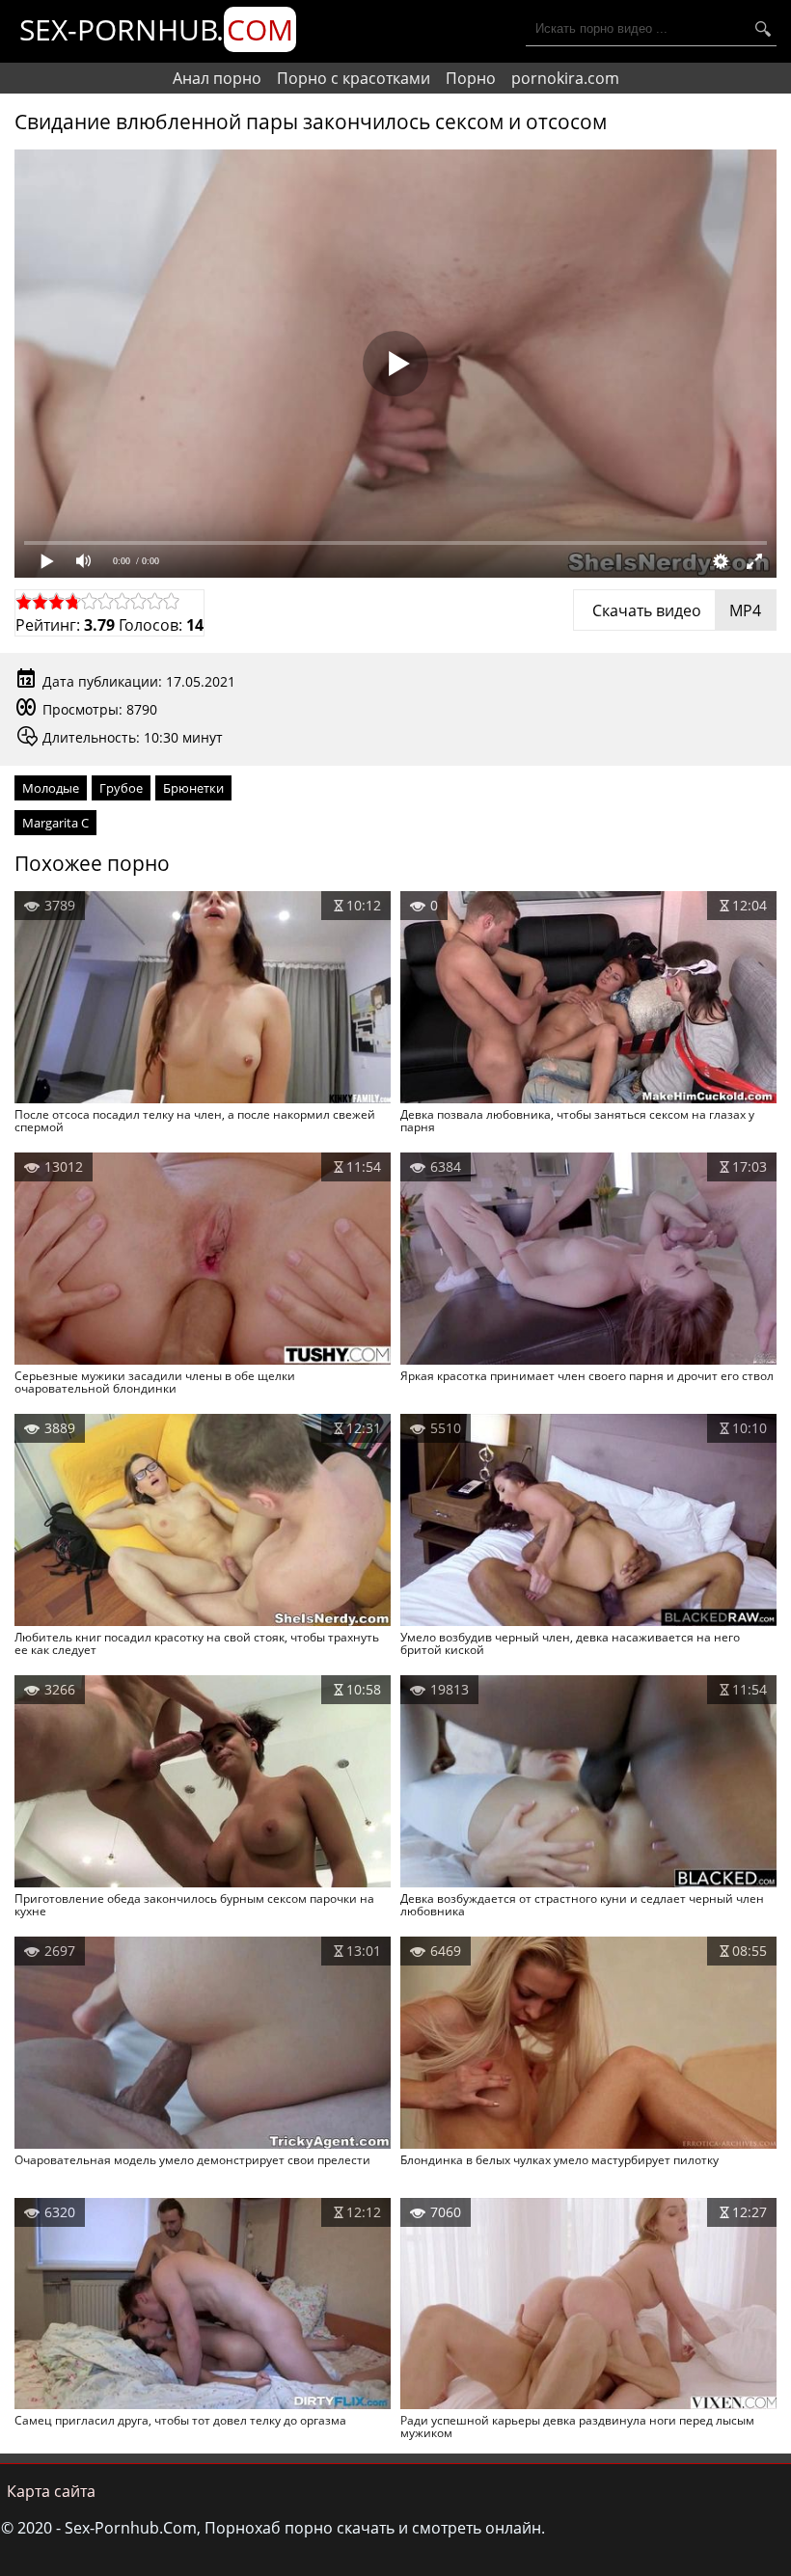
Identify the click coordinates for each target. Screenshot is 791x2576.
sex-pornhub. (156, 29)
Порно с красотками (354, 78)
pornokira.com (565, 78)
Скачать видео (675, 610)
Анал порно (217, 78)
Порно (471, 78)
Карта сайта (51, 2491)
